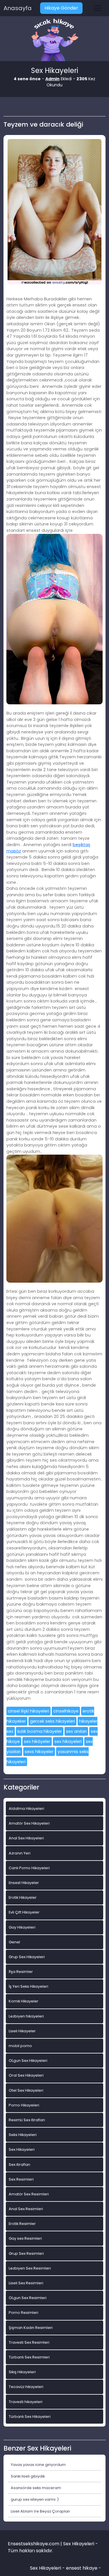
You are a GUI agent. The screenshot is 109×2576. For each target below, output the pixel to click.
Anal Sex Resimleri (26, 2209)
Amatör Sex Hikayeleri (29, 1823)
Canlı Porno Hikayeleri (29, 1868)
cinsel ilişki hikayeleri (28, 1711)
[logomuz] (55, 40)
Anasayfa (18, 8)
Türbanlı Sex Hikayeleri (30, 2417)
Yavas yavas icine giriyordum (38, 2465)
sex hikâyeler (37, 1741)
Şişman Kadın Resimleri (31, 2328)
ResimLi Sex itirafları (27, 2120)
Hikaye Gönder (61, 8)
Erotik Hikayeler (23, 1897)
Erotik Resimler (22, 2224)
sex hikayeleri (68, 1741)
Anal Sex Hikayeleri (26, 1838)
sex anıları (76, 1731)
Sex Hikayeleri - (48, 2568)
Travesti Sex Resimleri (29, 2342)
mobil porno (20, 2046)
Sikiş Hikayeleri (22, 2372)
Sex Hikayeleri (22, 2149)
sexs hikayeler (39, 1752)
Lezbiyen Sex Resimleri (30, 2268)
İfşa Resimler (21, 1972)
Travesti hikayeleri (26, 2402)
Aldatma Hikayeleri (26, 1809)
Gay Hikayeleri (22, 1927)
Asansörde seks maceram (36, 2488)
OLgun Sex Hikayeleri (28, 2061)
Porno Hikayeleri (24, 2105)
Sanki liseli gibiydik (28, 2476)
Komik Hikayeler (24, 2001)
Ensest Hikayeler (24, 1883)
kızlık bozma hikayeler (40, 1731)
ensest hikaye (82, 2568)
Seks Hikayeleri (23, 2135)
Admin (52, 79)
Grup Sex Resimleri (26, 2253)
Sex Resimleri (21, 2179)
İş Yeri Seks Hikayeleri (28, 1986)
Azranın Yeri (20, 1853)
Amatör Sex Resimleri (29, 2194)
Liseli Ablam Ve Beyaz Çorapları (40, 2511)
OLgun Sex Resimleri (28, 2298)
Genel (14, 1942)
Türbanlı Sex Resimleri (29, 2357)
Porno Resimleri (24, 2313)
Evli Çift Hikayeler (24, 1912)
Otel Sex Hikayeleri (26, 2090)
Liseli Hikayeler (22, 2031)
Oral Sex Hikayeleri (26, 2075)
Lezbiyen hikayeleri (26, 2016)
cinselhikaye (66, 1711)
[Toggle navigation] (97, 8)
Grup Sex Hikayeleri (27, 1957)
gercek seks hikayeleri (52, 1721)
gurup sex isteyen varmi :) (35, 2499)
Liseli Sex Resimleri (26, 2283)
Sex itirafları (19, 2165)
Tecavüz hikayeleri (26, 2387)
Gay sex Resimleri (25, 2238)
